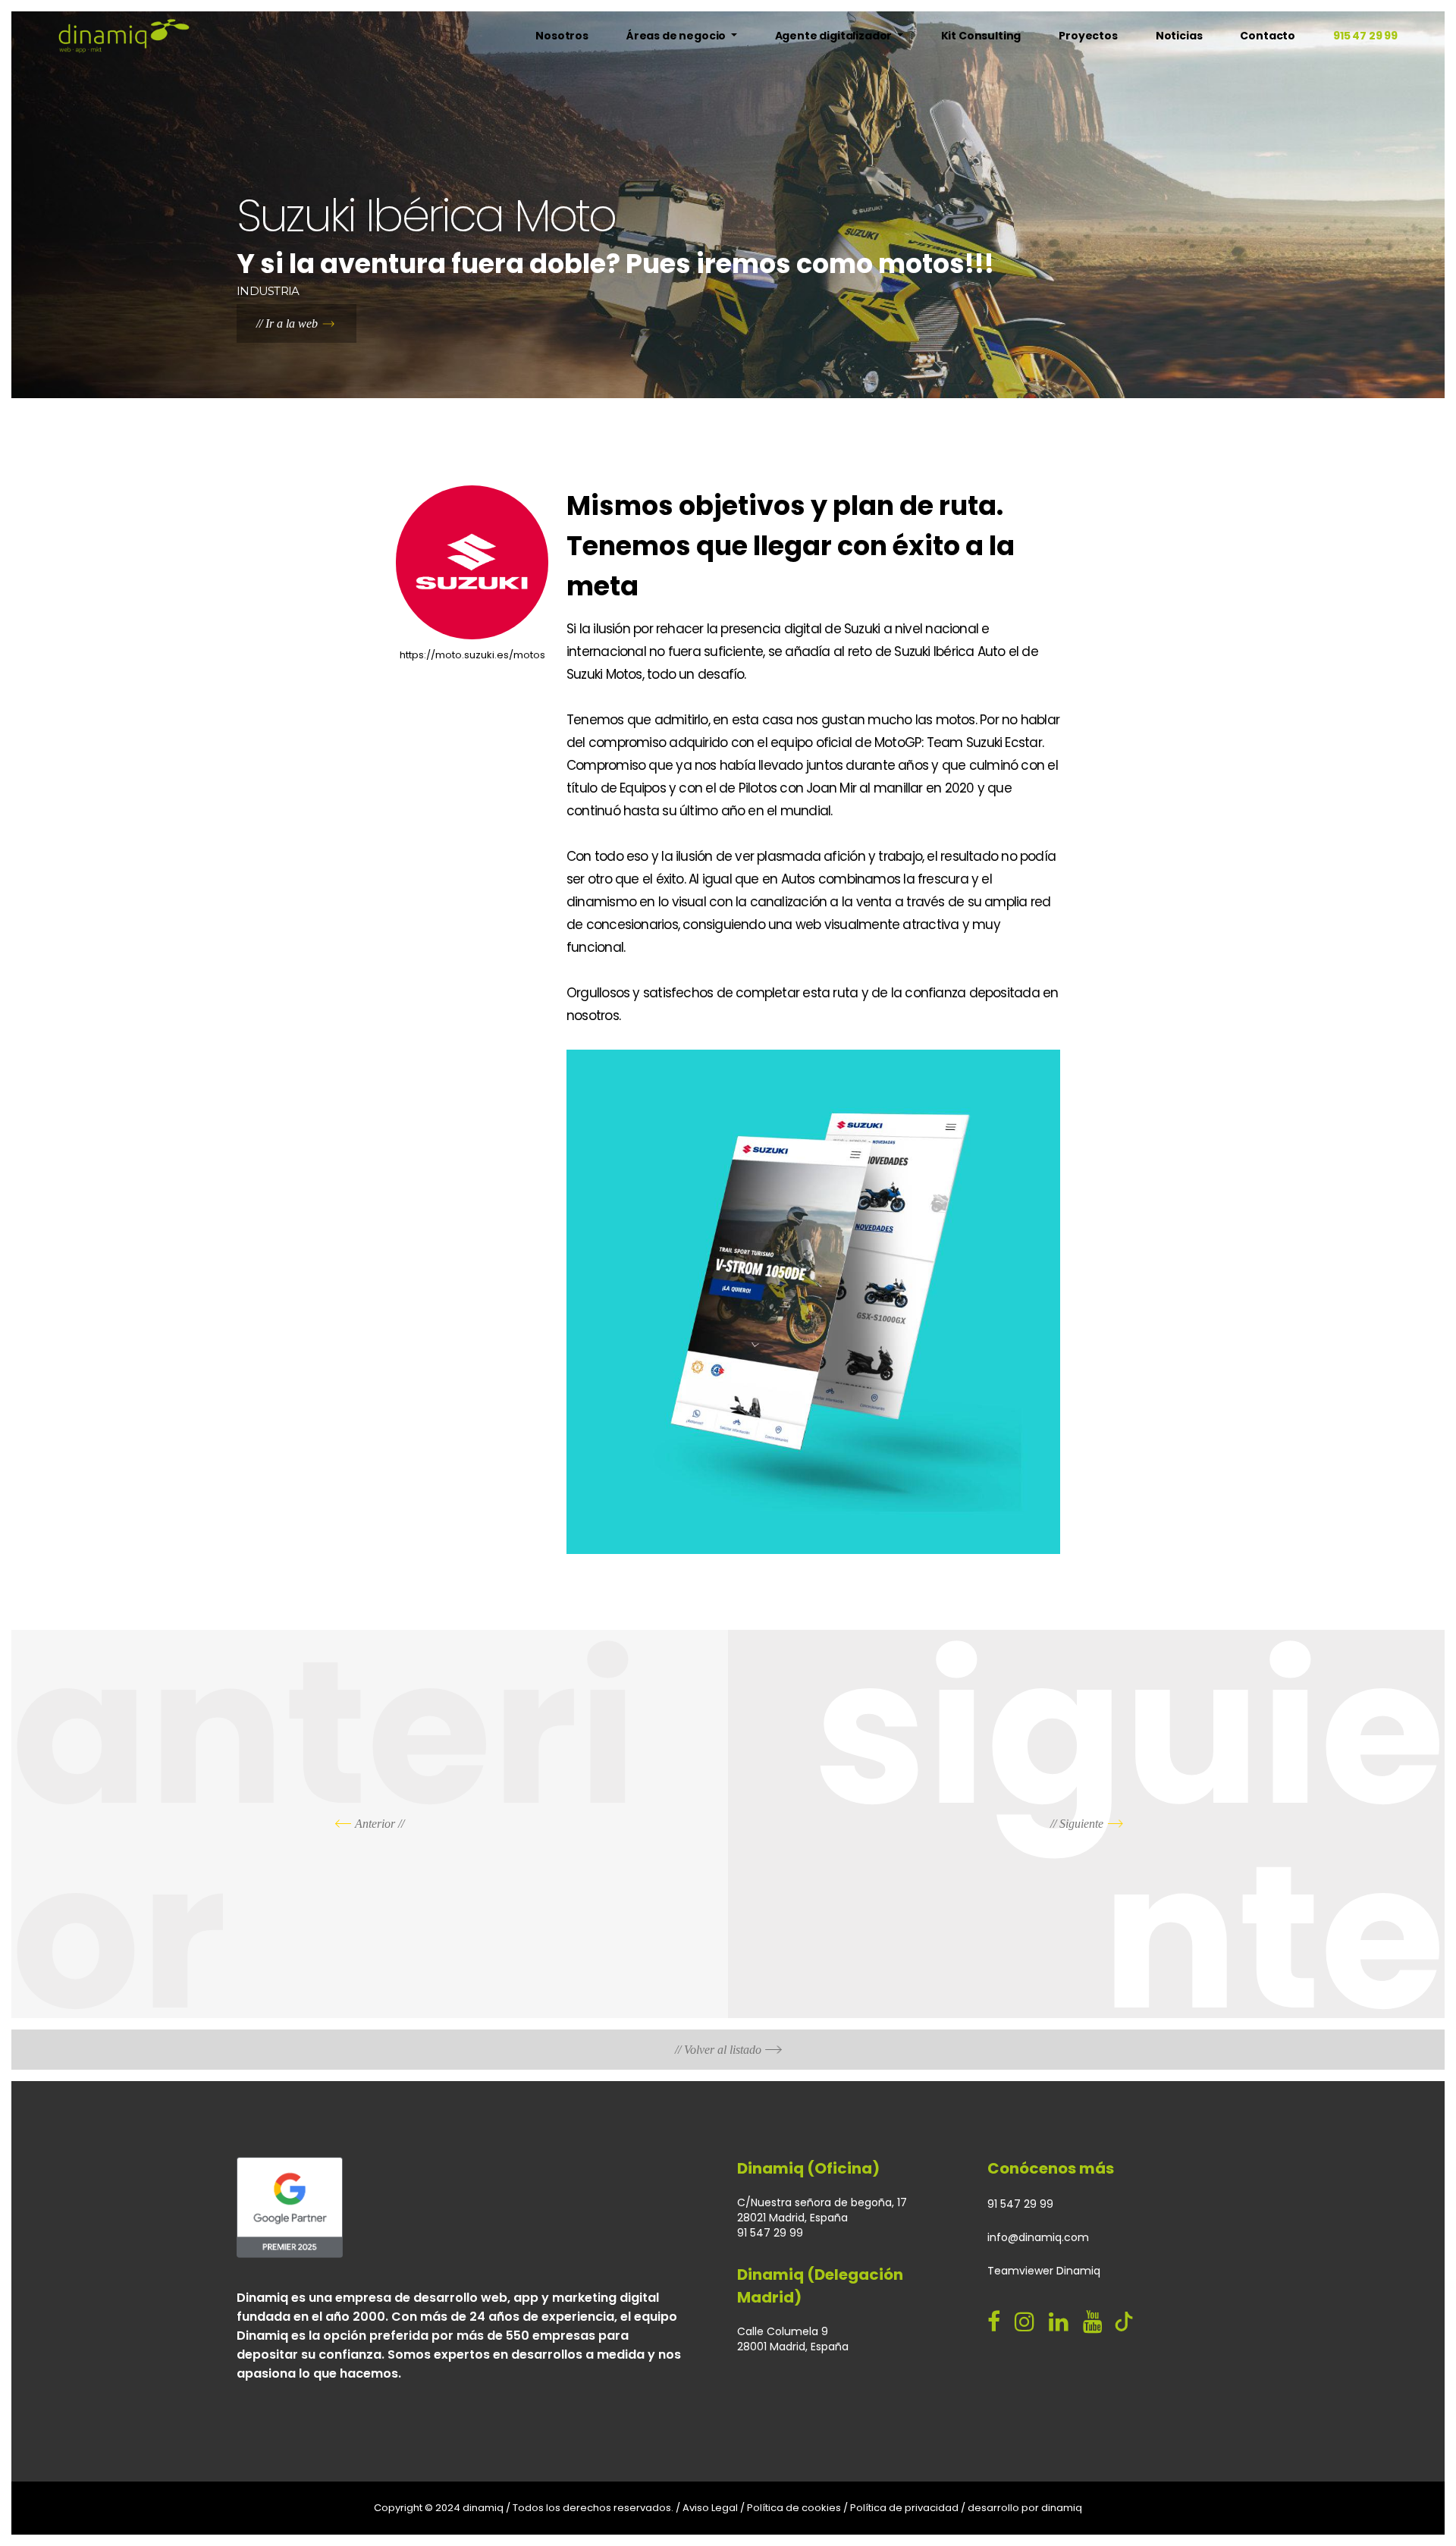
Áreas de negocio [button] (677, 36)
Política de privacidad (904, 2508)
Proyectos (1088, 36)
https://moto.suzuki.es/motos (472, 655)
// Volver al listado (718, 2050)
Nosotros (562, 36)
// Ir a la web (287, 323)
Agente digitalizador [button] (835, 36)
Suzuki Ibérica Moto (426, 216)
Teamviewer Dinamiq (1044, 2271)
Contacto (1268, 36)
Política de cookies (794, 2508)
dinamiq (1062, 2508)
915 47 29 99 (1365, 36)
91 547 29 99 (1020, 2204)
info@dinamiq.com (1038, 2237)
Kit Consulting (981, 36)
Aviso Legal (710, 2508)
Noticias (1179, 36)
